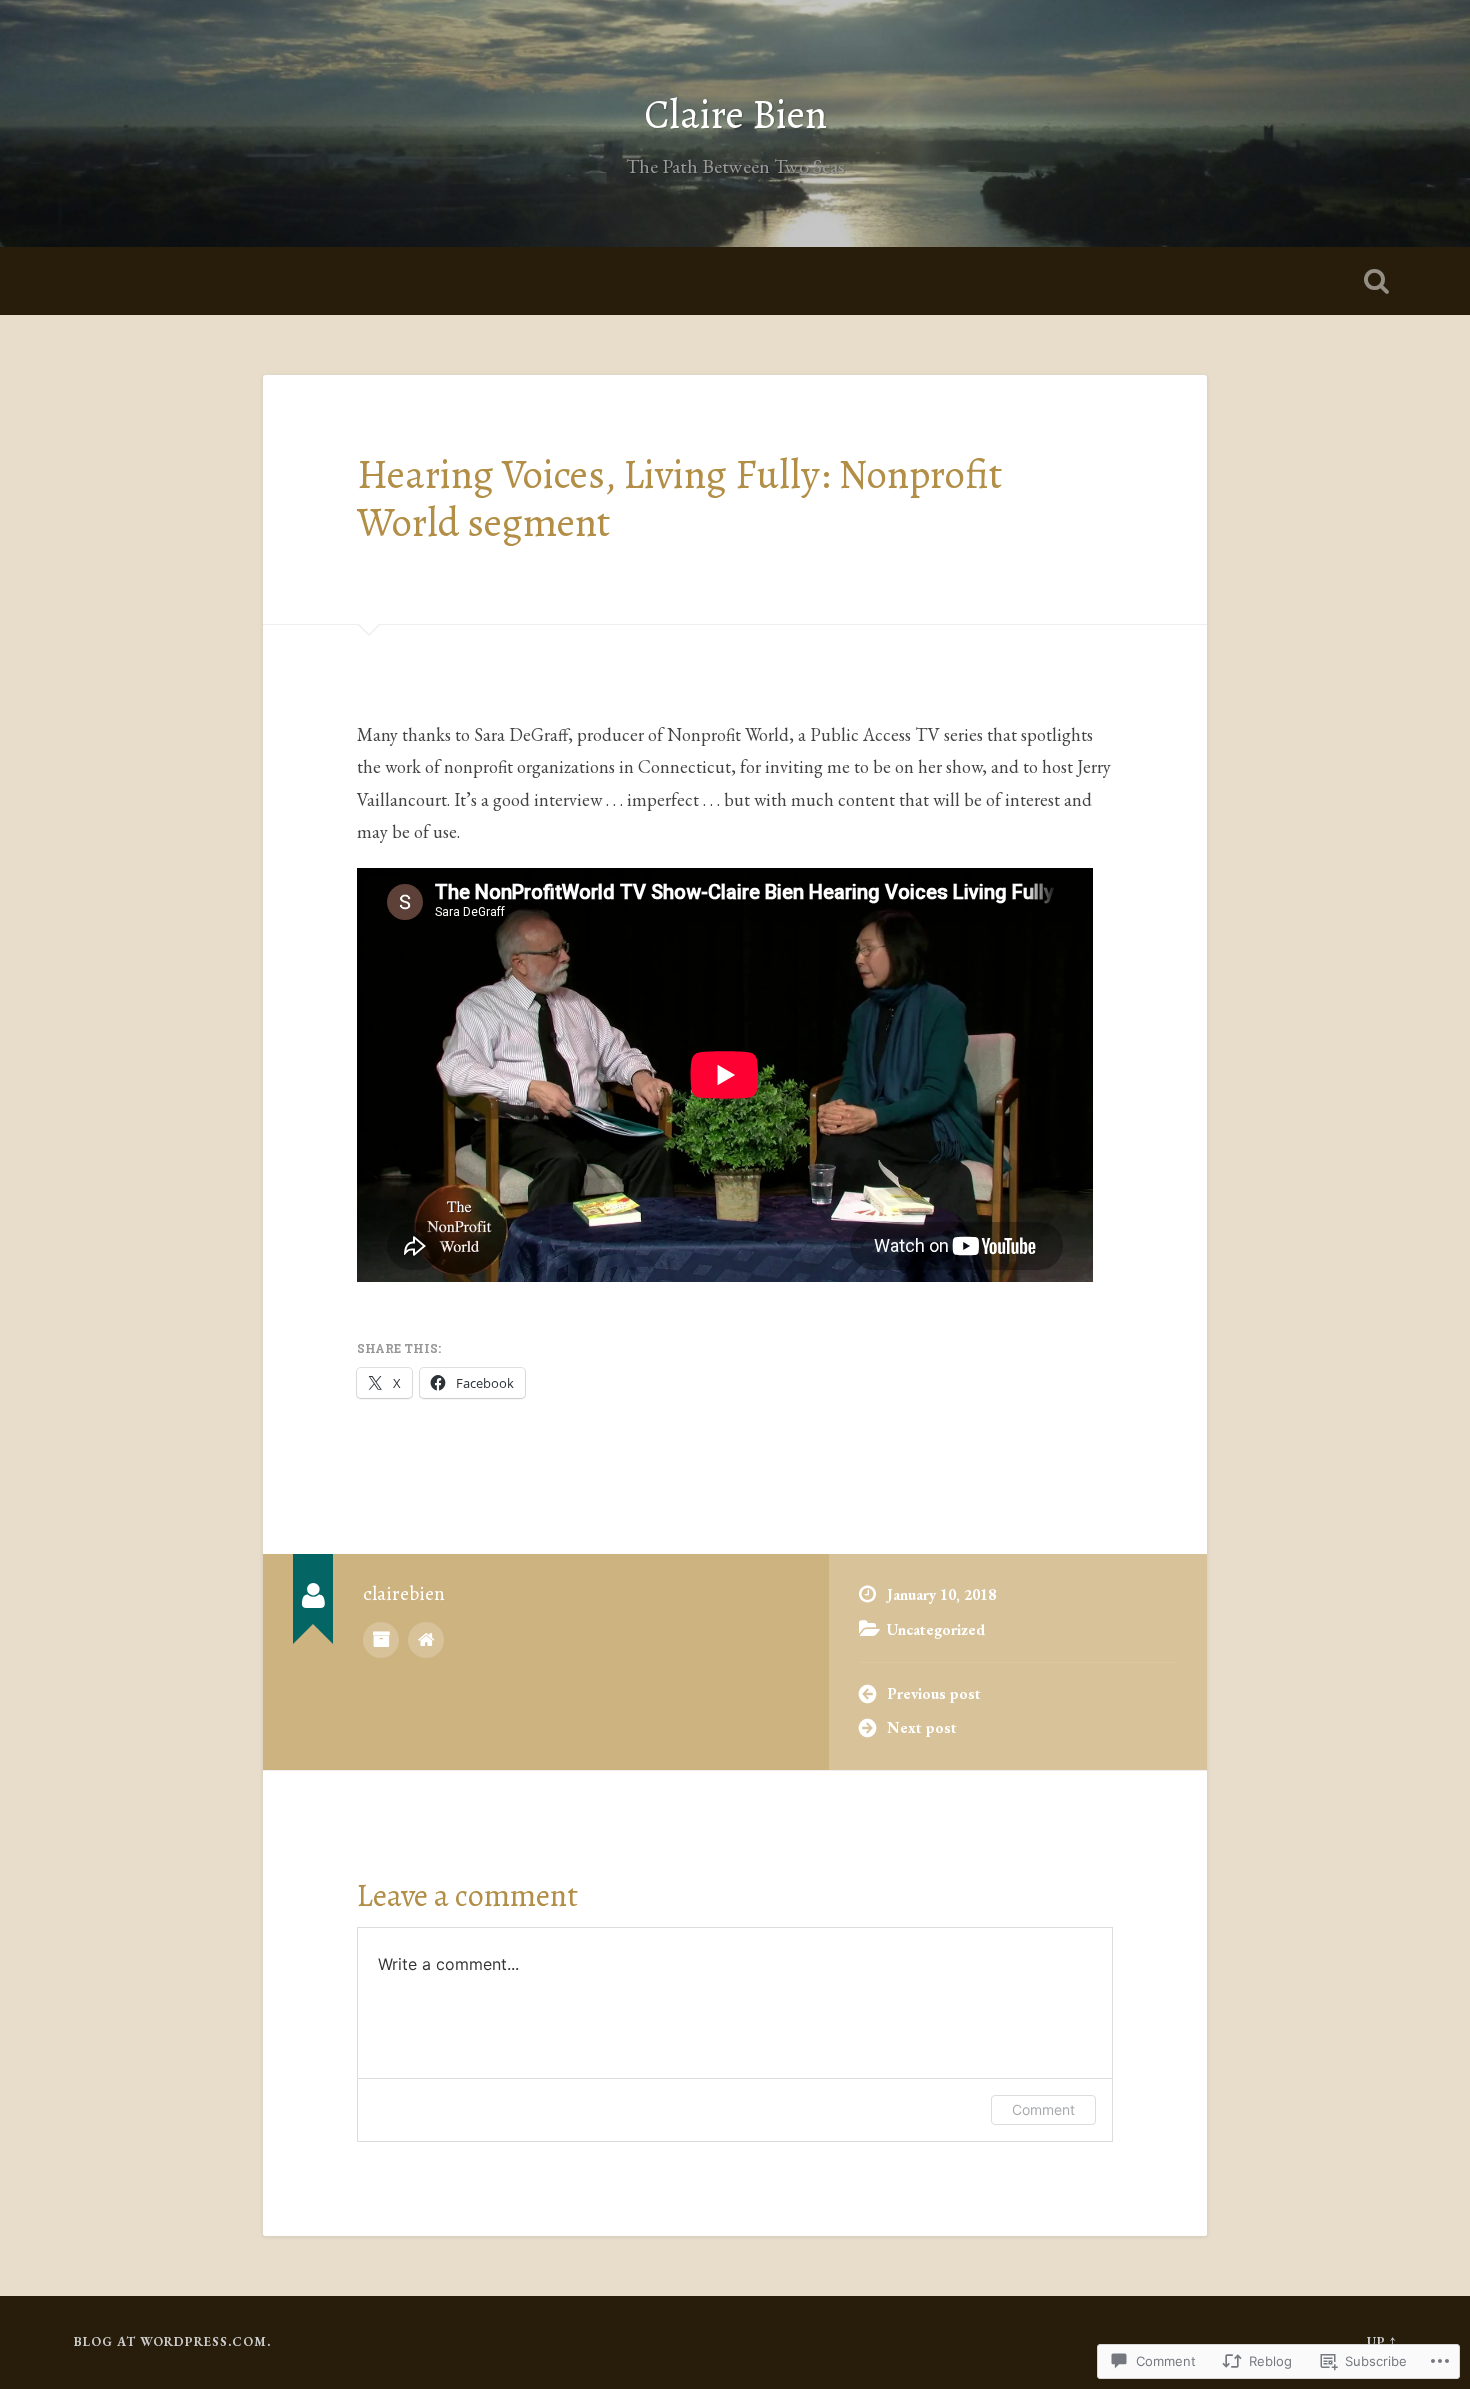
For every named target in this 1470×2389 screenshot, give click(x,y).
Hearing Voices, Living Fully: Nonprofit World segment (679, 499)
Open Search (1377, 281)
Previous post (934, 1694)
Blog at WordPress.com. (172, 2341)
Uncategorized (936, 1630)
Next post (922, 1728)
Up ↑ (1382, 2341)
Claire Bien (735, 114)
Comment (1043, 2109)
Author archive (381, 1640)
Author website (426, 1640)
